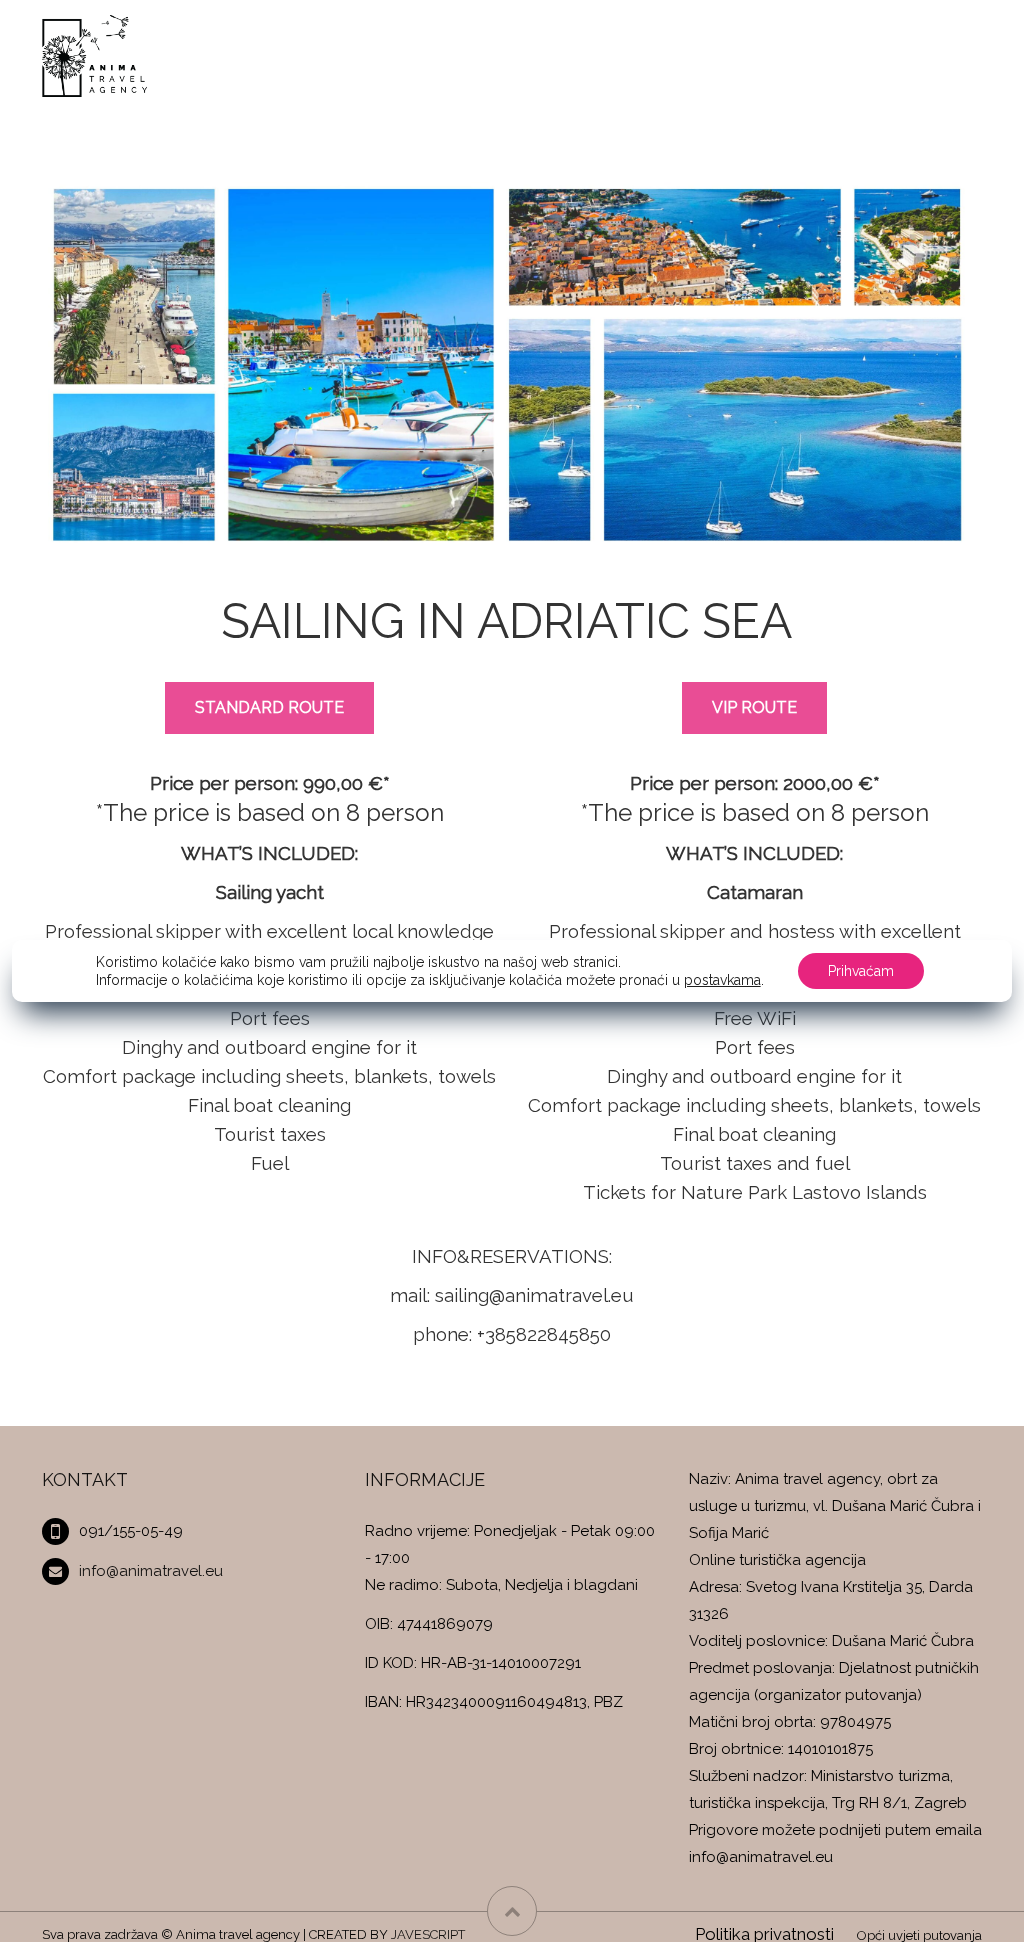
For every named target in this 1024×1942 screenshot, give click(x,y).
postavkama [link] (722, 980)
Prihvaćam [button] (861, 971)
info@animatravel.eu (151, 1571)
